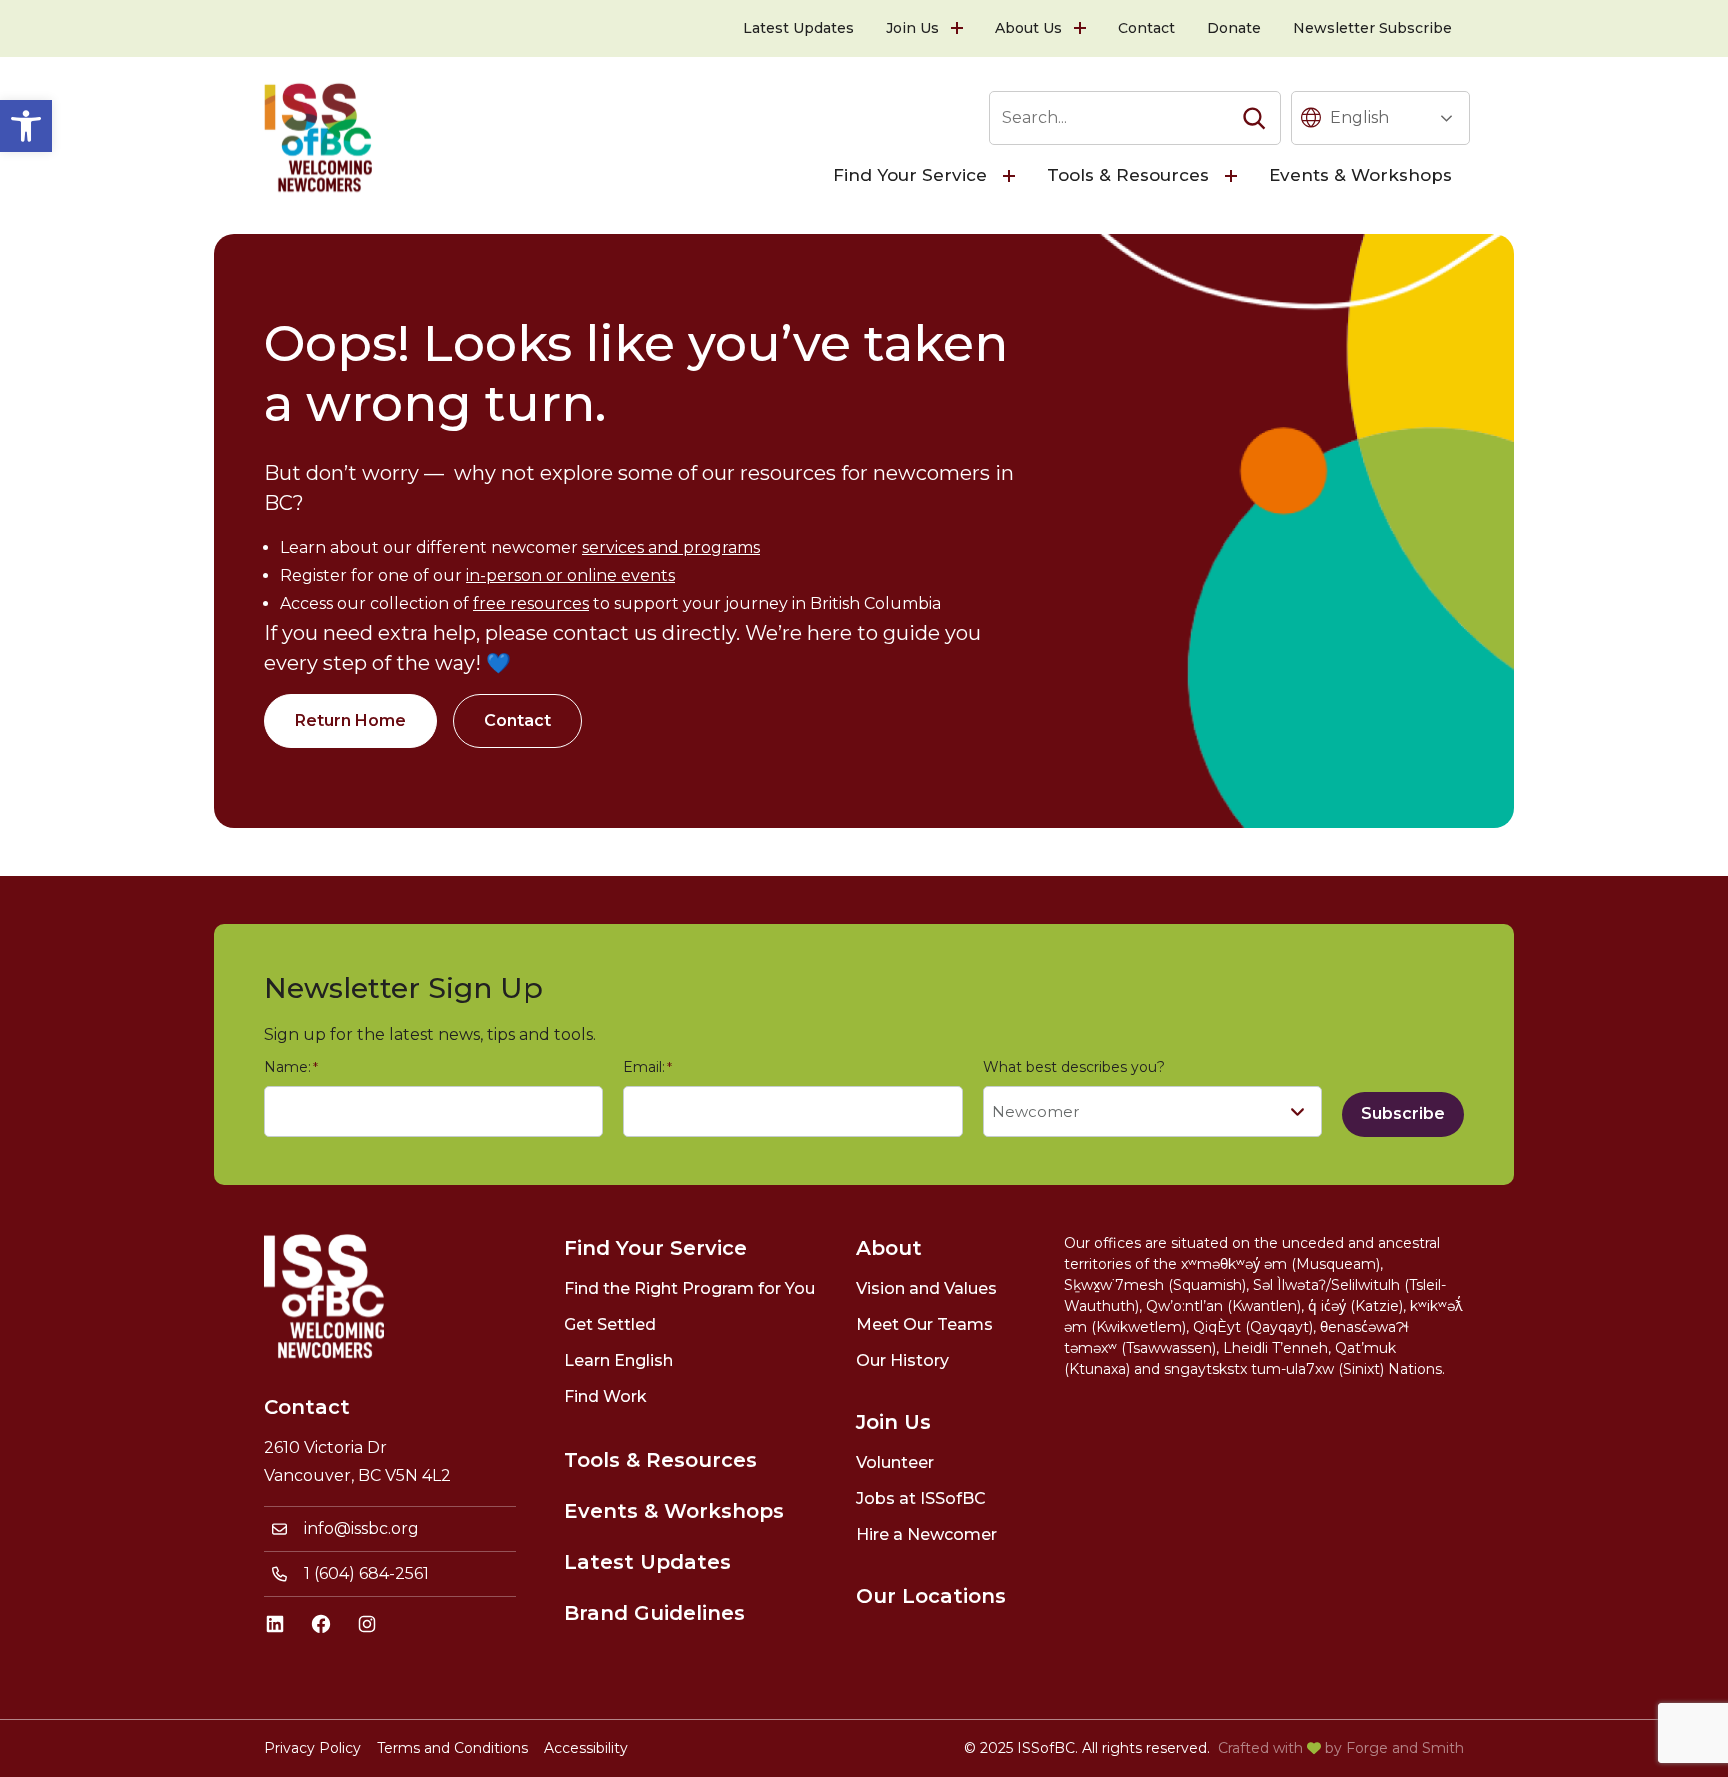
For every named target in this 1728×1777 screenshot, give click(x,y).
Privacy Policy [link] (312, 1748)
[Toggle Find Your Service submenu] (1011, 176)
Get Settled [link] (610, 1324)
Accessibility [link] (586, 1748)
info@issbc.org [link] (361, 1528)
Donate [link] (1234, 28)
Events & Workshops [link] (1360, 175)
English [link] (1359, 117)
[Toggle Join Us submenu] (959, 28)
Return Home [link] (350, 720)
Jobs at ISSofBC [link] (921, 1498)
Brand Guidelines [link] (654, 1613)
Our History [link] (902, 1360)
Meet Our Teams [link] (924, 1324)
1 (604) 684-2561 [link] (366, 1573)
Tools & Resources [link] (1128, 175)
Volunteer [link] (895, 1462)
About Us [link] (1028, 28)
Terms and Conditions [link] (452, 1748)
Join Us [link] (912, 28)
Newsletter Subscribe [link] (1372, 28)
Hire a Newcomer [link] (926, 1534)
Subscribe (1403, 1113)
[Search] (1254, 118)
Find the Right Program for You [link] (689, 1288)
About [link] (889, 1248)
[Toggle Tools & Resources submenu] (1233, 176)
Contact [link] (1146, 28)
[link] (26, 126)
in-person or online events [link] (570, 575)
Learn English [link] (618, 1360)
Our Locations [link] (931, 1596)
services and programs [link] (671, 547)
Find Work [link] (605, 1396)
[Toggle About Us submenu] (1082, 28)
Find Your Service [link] (910, 175)
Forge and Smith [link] (1405, 1748)
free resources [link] (531, 603)
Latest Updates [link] (798, 28)
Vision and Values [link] (926, 1288)
